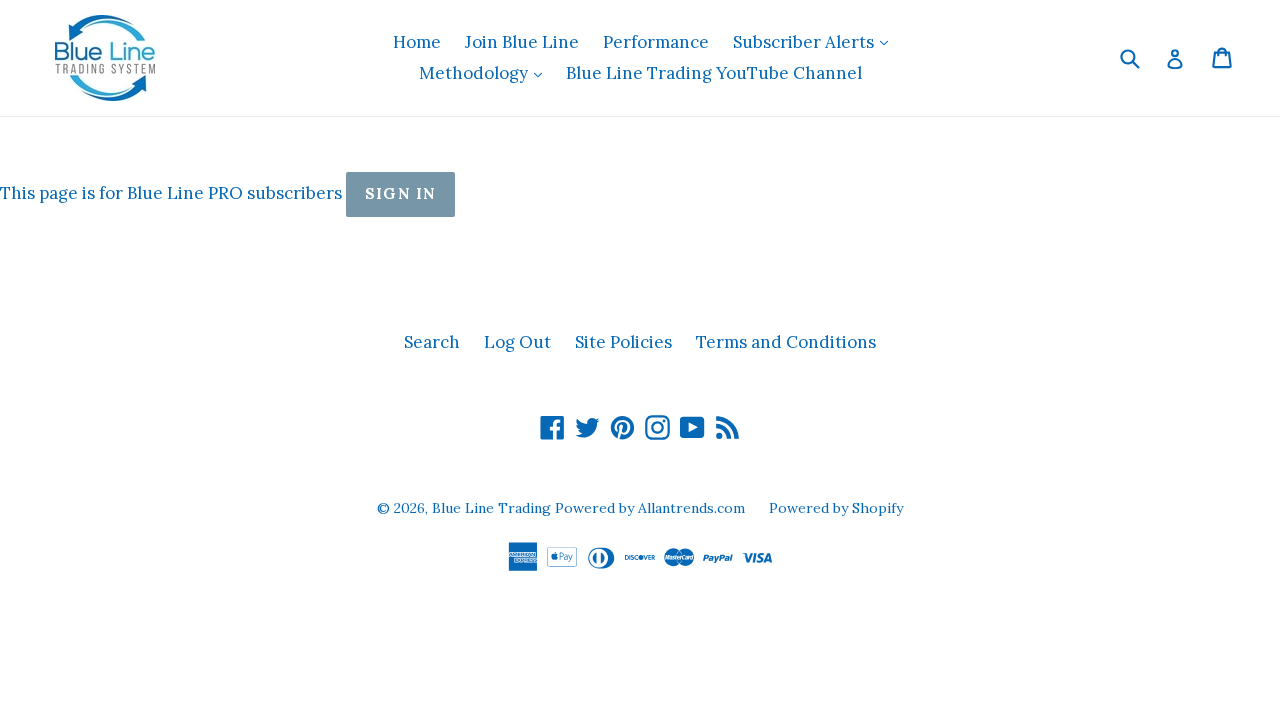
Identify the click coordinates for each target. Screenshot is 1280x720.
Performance (656, 42)
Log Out (517, 342)
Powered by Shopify (836, 508)
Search (432, 342)
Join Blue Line (522, 42)
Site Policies (623, 342)
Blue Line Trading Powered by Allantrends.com (590, 508)
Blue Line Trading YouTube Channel (714, 73)
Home (417, 42)
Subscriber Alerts (815, 41)
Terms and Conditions (786, 342)
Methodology (485, 72)
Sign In (400, 193)
